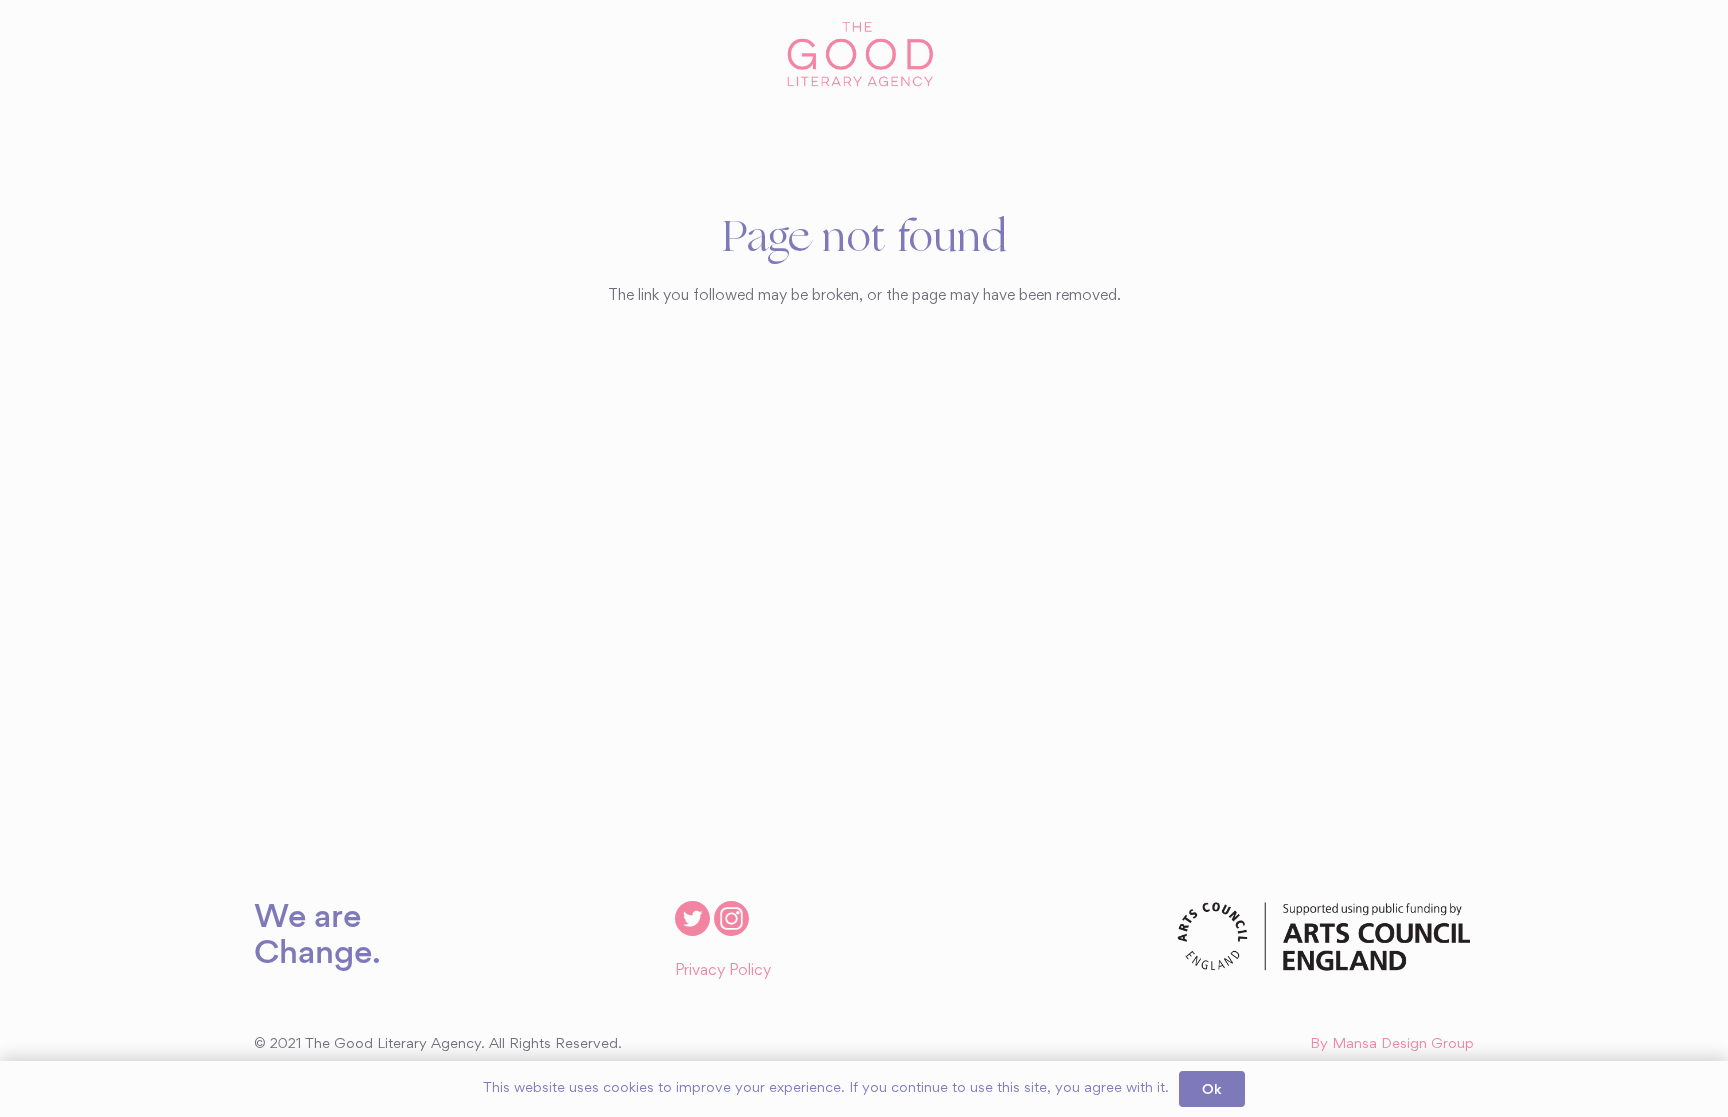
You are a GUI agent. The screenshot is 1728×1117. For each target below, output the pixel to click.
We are (307, 915)
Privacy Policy (723, 971)
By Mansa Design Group (1392, 1044)
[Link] (863, 55)
